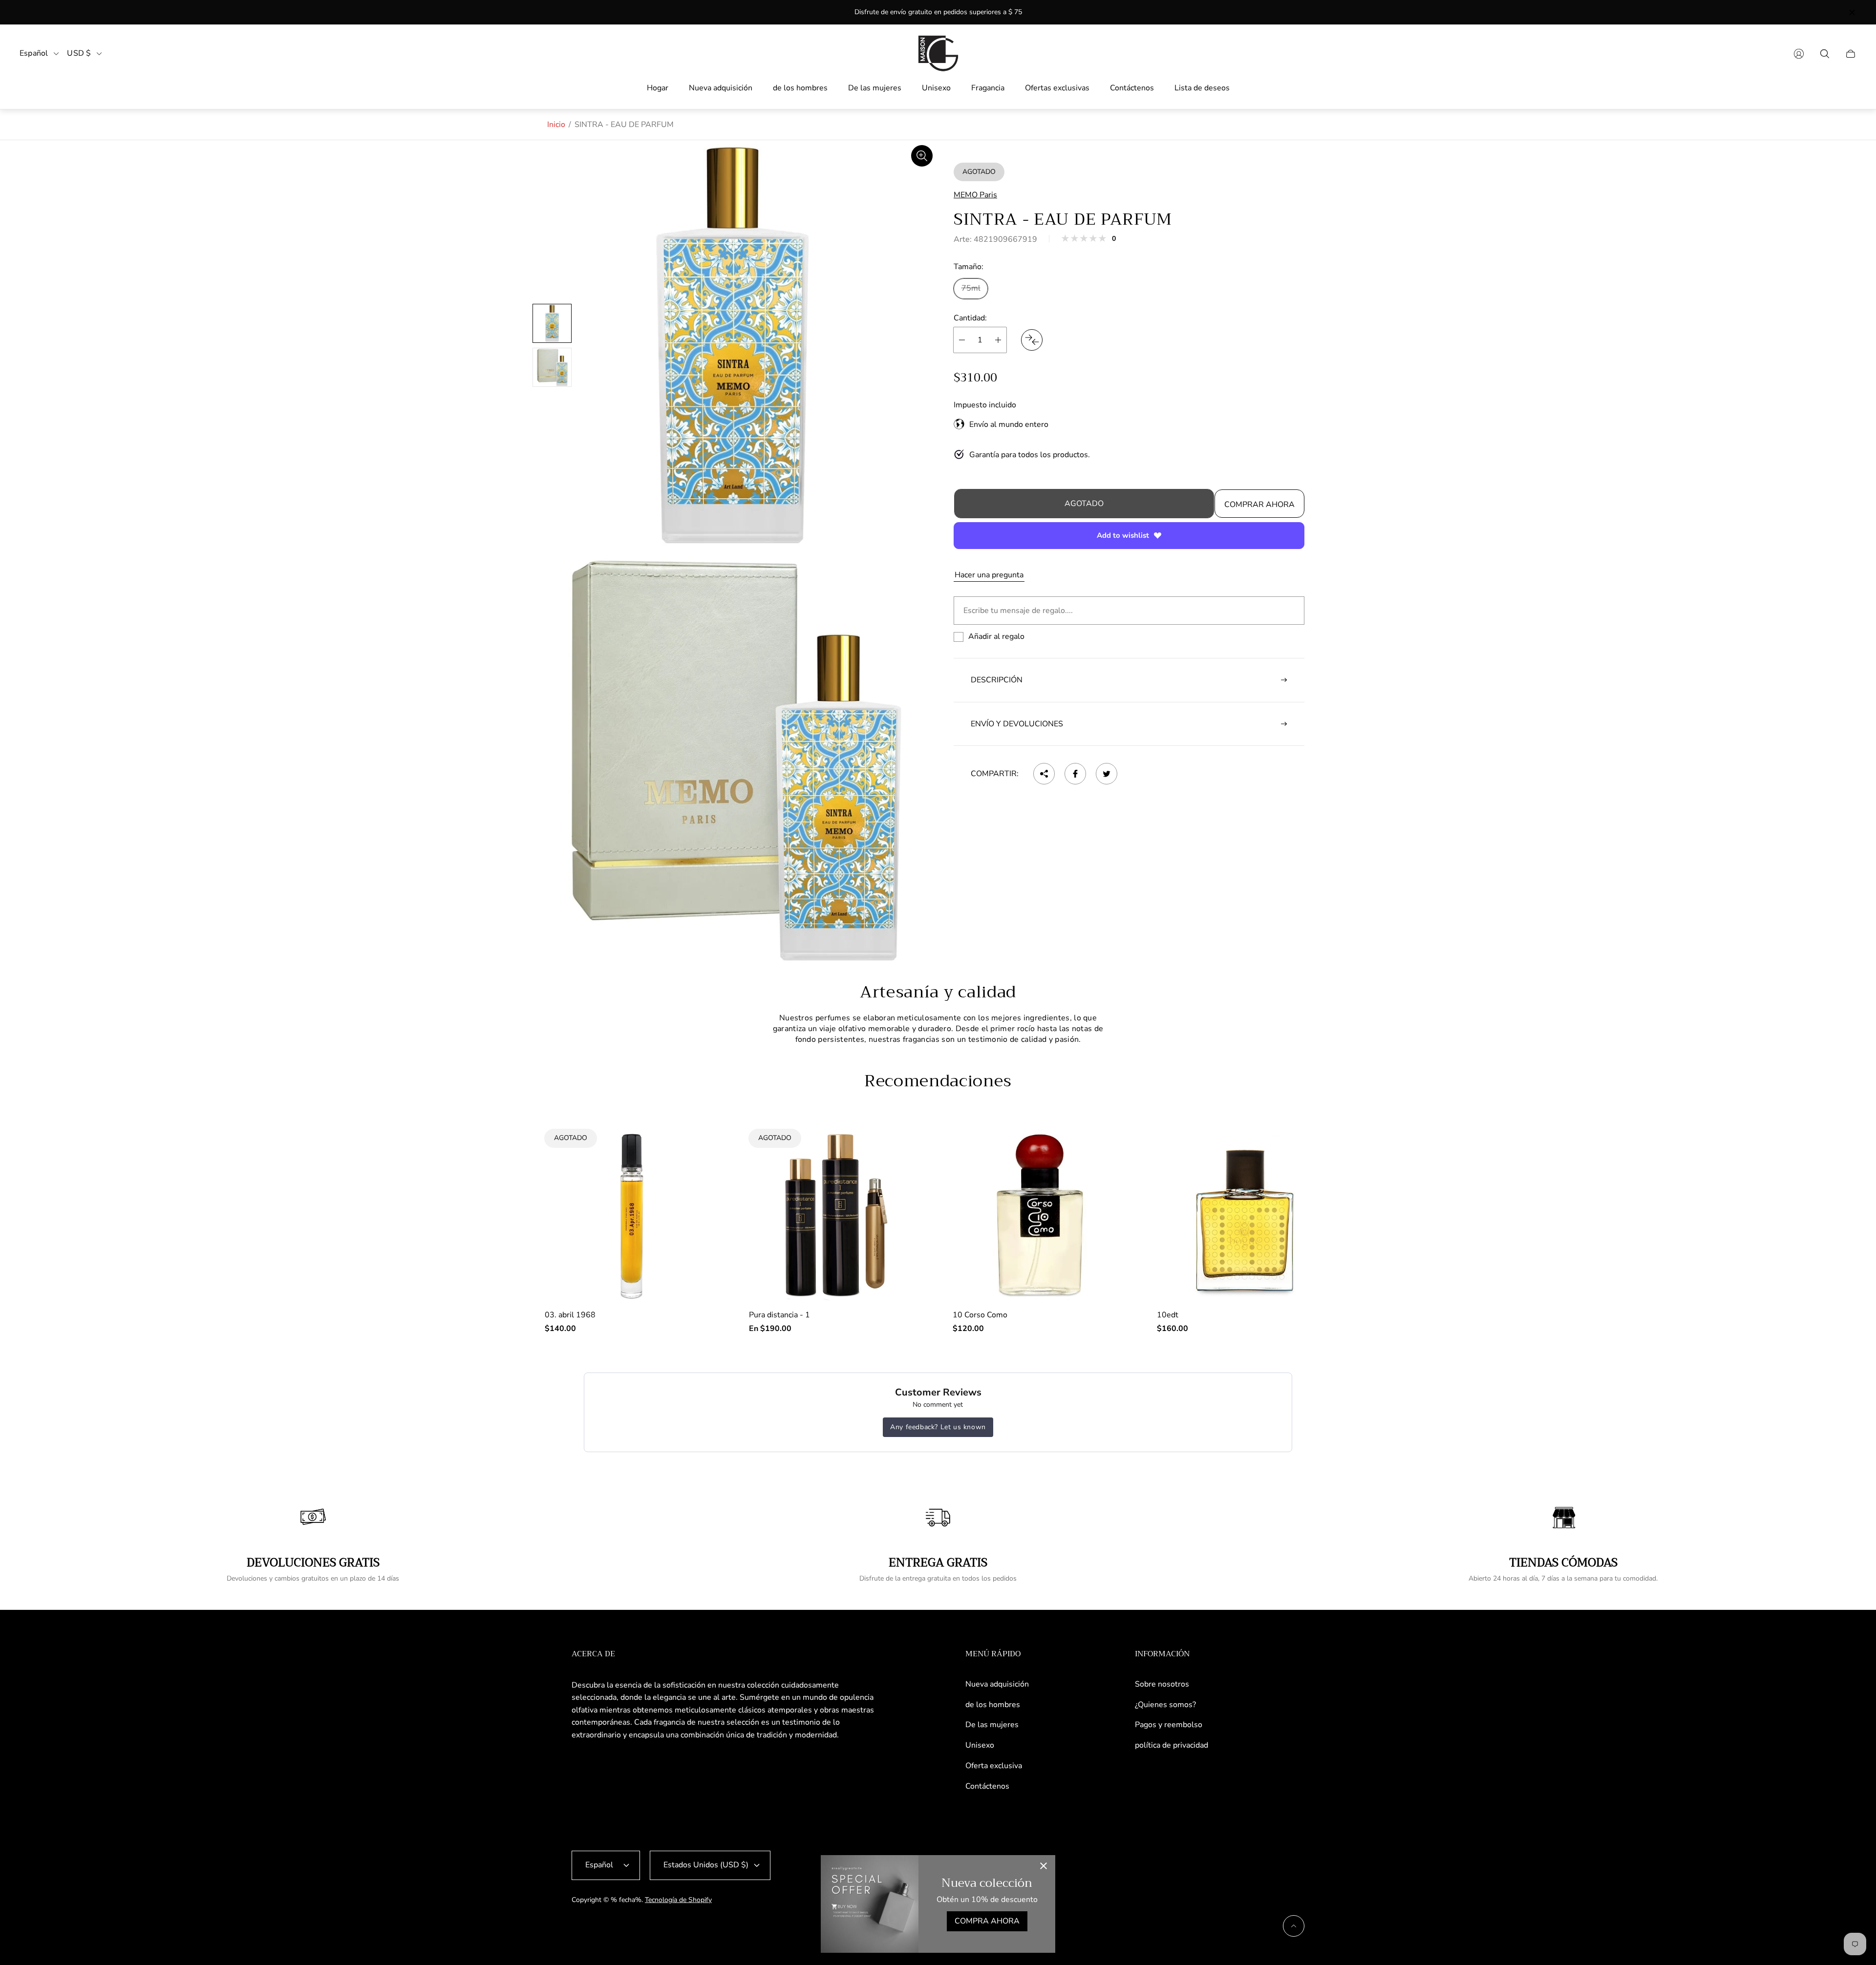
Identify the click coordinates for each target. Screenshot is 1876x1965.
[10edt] (1244, 1215)
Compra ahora (987, 1921)
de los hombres (993, 1705)
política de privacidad (1172, 1745)
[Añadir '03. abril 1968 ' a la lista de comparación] (697, 1152)
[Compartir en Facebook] (1075, 774)
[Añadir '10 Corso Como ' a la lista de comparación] (1105, 1181)
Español (34, 53)
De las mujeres (992, 1725)
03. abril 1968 (570, 1315)
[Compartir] (1044, 774)
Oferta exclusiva (994, 1766)
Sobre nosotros (1162, 1684)
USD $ (79, 53)
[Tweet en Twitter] (1107, 774)
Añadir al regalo (996, 636)
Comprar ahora (1259, 505)
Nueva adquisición (997, 1684)
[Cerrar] (1044, 1867)
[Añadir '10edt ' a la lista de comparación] (1309, 1181)
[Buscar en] (1825, 54)
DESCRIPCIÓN (997, 680)
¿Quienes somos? (1165, 1705)
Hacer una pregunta (989, 575)
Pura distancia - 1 (779, 1315)
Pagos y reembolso (1169, 1725)
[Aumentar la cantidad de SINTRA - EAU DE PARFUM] (998, 340)
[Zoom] (922, 156)
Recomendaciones (938, 1081)
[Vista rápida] (1105, 1152)
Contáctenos (987, 1786)
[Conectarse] (1799, 54)
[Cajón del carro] (1851, 54)
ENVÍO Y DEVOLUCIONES (1017, 724)
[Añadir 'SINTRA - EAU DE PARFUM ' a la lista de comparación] (1032, 340)
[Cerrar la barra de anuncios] (1852, 12)
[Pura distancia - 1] (836, 1215)
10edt (1168, 1315)
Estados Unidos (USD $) (706, 1865)
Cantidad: (970, 318)
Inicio (556, 125)
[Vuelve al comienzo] (1294, 1926)
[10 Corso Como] (1040, 1215)
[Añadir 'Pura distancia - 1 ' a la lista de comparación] (901, 1152)
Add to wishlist (1123, 535)
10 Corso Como (980, 1315)
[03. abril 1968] (632, 1215)
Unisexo (980, 1745)
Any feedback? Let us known (938, 1427)
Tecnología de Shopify (678, 1900)
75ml (971, 288)
